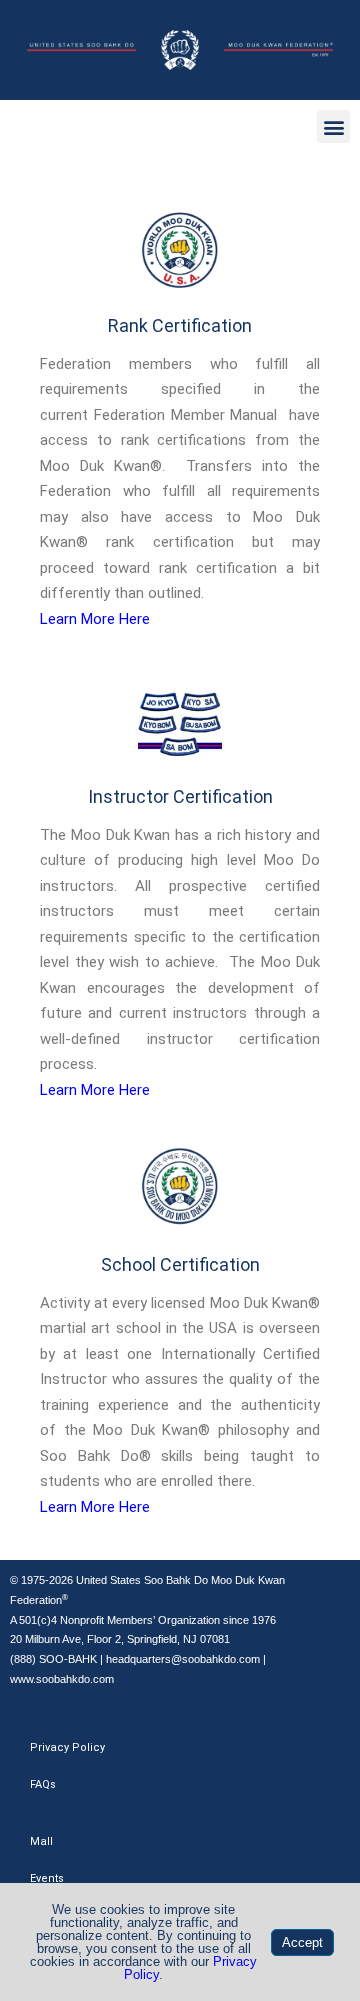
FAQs (43, 1784)
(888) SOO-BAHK (53, 1659)
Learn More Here (95, 619)
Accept (302, 1942)
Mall (41, 1841)
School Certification (180, 1264)
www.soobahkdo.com (62, 1679)
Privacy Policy (67, 1747)
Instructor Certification (180, 796)
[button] (333, 126)
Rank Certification (180, 325)
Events (47, 1878)
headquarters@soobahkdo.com (183, 1659)
